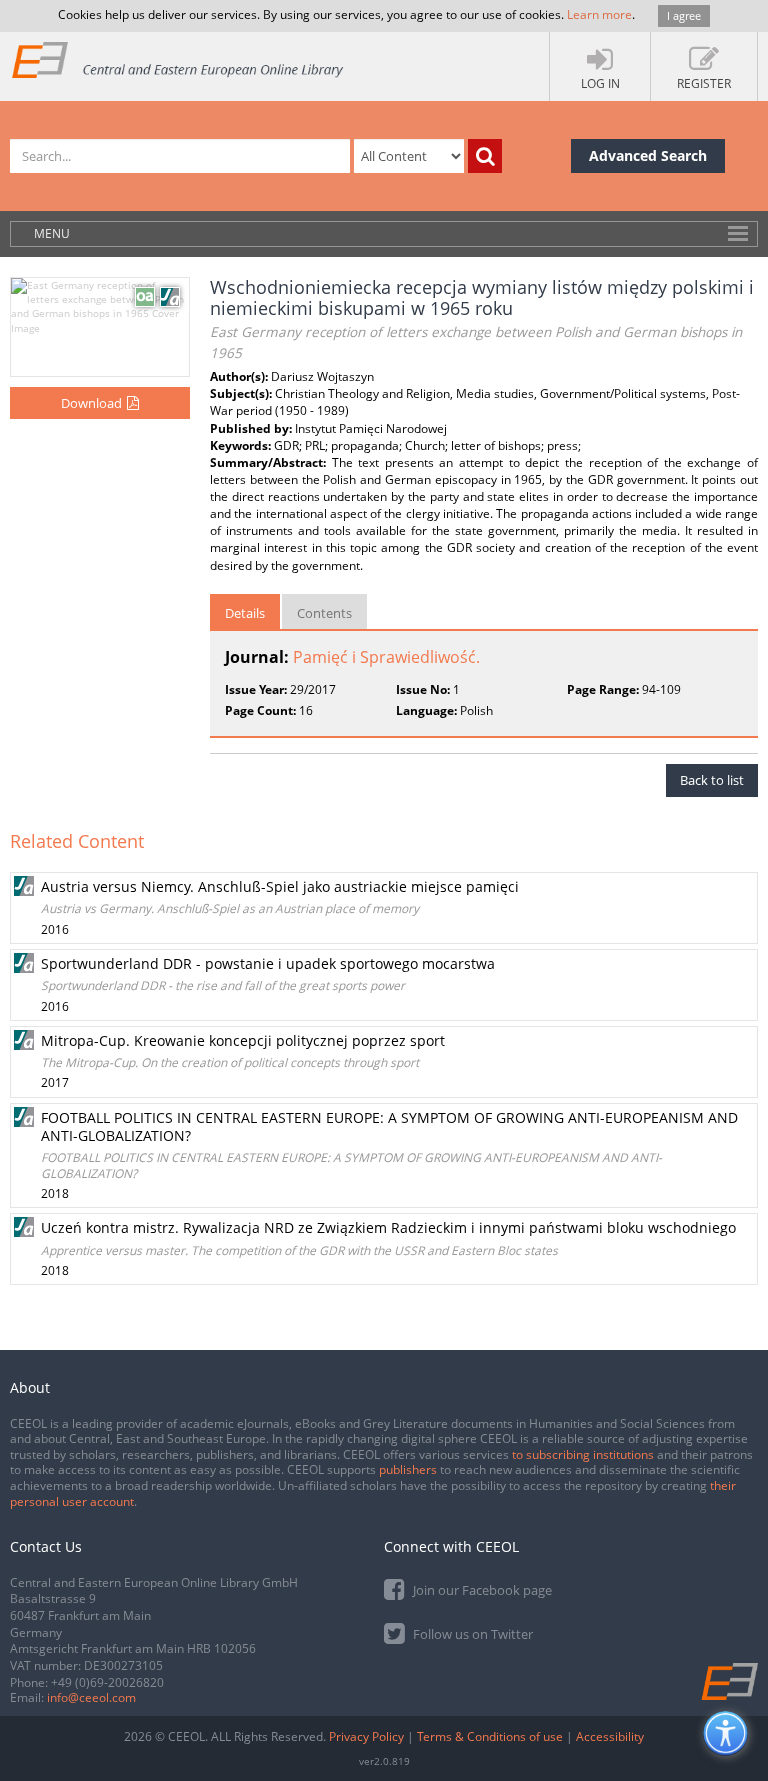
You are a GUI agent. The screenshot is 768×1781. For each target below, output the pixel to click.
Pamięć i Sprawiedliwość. (386, 657)
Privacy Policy (366, 1736)
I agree (684, 15)
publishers (408, 1469)
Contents (324, 613)
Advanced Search (648, 155)
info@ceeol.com (91, 1697)
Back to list (712, 780)
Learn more (599, 14)
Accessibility (610, 1736)
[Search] (485, 156)
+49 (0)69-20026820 (107, 1682)
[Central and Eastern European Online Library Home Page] (178, 59)
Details (245, 613)
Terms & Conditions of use (490, 1736)
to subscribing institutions (583, 1454)
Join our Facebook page (481, 1590)
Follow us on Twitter (471, 1634)
